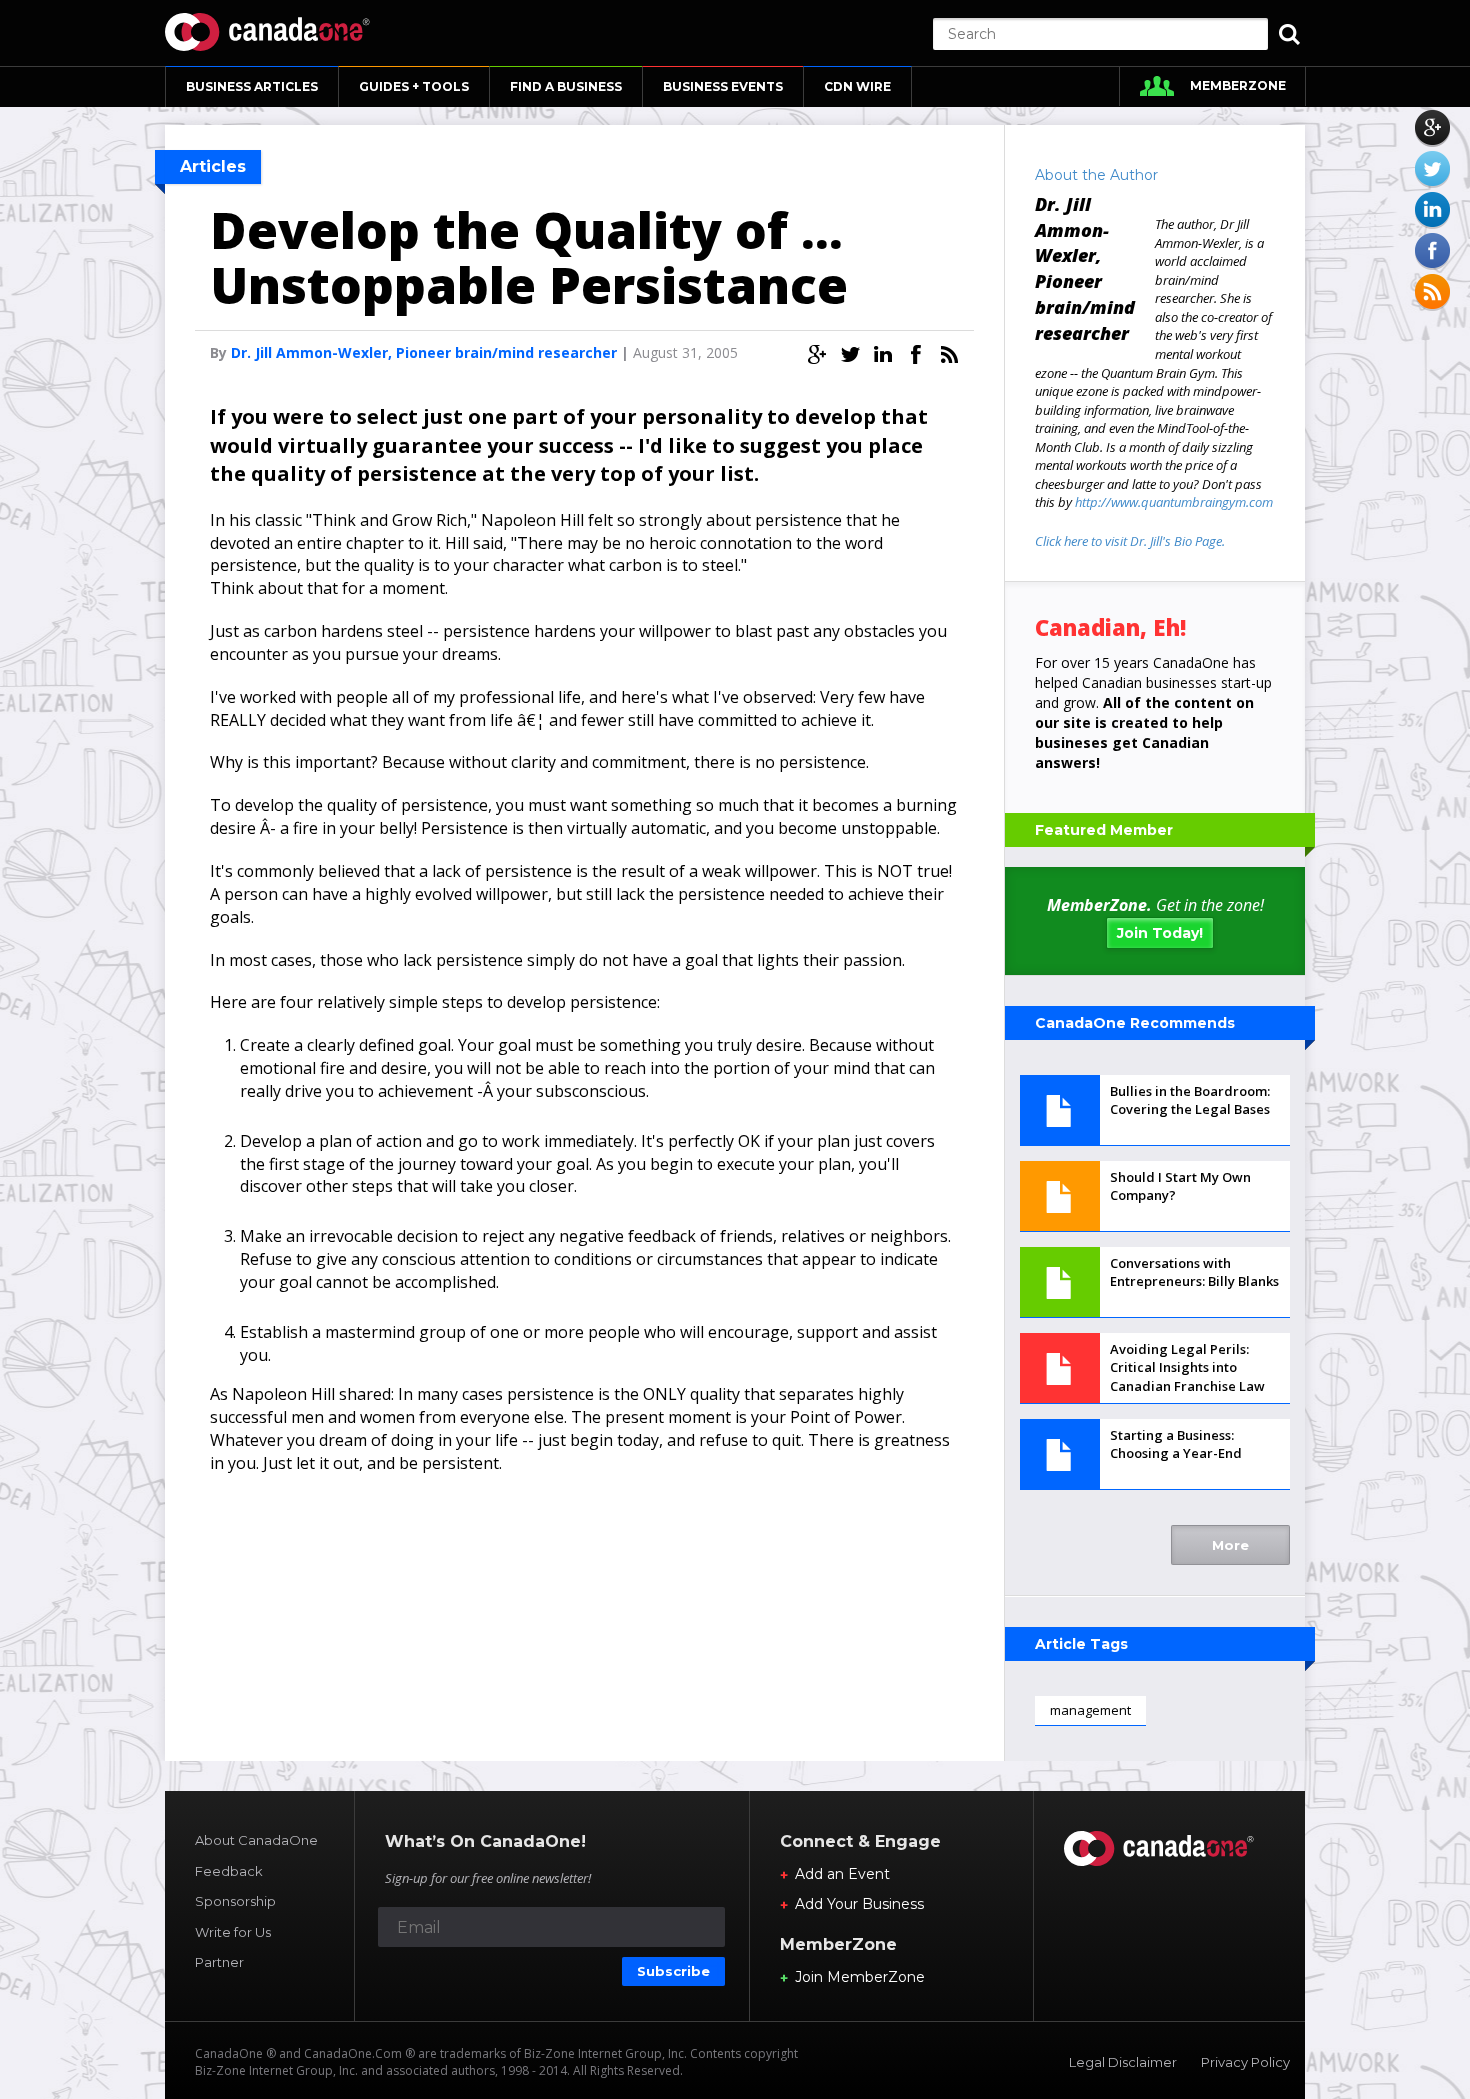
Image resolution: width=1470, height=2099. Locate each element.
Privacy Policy (1245, 2062)
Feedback (229, 1871)
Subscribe (673, 1971)
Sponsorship (235, 1901)
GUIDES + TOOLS (414, 86)
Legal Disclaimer (1123, 2062)
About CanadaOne (256, 1840)
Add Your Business (859, 1904)
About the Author (1096, 175)
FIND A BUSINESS (566, 86)
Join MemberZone (860, 1977)
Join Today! (1160, 933)
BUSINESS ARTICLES (252, 86)
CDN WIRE (857, 86)
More (1230, 1545)
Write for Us (233, 1932)
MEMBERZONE (1238, 85)
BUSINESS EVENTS (723, 86)
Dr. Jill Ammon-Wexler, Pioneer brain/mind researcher (424, 352)
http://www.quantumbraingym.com (1174, 502)
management (1090, 1710)
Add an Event (842, 1874)
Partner (219, 1962)
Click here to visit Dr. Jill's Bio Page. (1130, 541)
